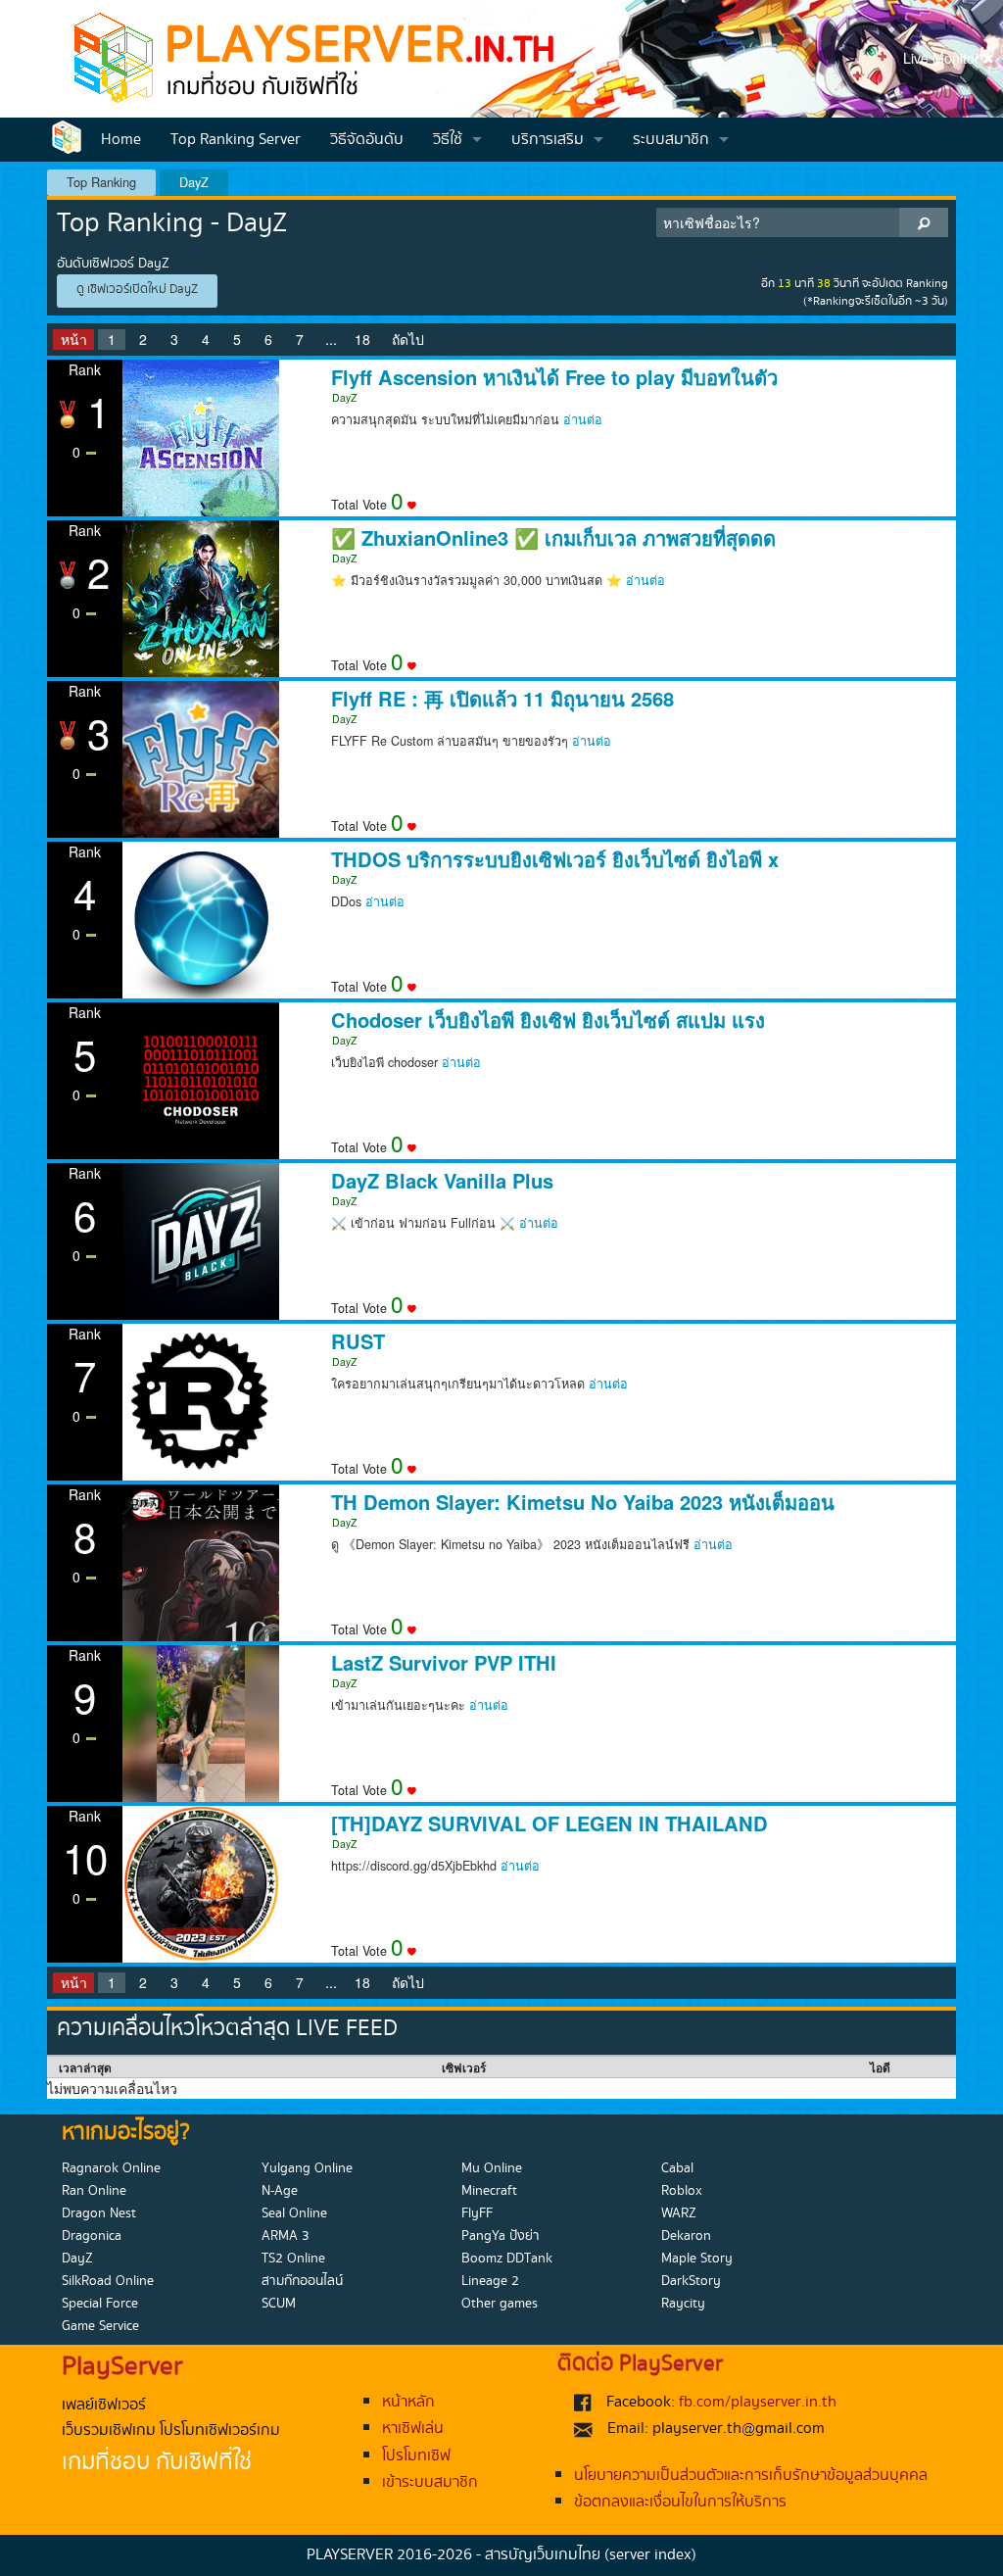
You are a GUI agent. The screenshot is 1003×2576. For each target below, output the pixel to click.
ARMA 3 (286, 2236)
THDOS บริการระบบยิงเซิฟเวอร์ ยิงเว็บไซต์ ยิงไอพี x (555, 859)
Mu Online (492, 2168)
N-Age (280, 2191)
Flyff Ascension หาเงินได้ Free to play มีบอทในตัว (554, 377)
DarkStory (691, 2281)
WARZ (679, 2213)
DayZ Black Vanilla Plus (442, 1181)
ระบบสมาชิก (671, 140)
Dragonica (92, 2236)
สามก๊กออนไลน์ (302, 2281)
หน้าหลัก (408, 2402)
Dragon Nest (99, 2213)
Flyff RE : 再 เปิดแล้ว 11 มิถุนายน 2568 (502, 699)
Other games (500, 2304)
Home (121, 140)
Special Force (100, 2304)
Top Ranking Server (236, 140)
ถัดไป (408, 339)
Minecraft (489, 2191)
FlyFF (477, 2213)
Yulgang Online (307, 2168)
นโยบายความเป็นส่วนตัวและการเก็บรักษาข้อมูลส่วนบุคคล (751, 2476)
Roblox (682, 2191)
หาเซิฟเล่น (413, 2429)
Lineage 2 (490, 2281)
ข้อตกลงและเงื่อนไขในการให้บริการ (680, 2502)
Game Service (100, 2326)
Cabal (677, 2168)
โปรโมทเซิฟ (416, 2456)
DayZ (194, 182)
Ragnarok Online (111, 2168)
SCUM (279, 2304)
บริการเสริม (548, 140)
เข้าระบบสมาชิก (430, 2482)
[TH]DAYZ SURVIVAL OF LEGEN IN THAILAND (549, 1823)
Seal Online (294, 2213)
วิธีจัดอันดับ (367, 140)
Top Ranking (101, 182)
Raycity (683, 2304)
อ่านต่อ (583, 419)
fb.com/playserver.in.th (758, 2402)
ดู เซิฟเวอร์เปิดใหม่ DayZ (137, 290)
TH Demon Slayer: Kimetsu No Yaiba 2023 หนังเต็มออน (583, 1502)
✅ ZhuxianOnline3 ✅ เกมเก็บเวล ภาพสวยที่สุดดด (553, 538)
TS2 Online (293, 2259)
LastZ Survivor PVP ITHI (444, 1663)
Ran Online (94, 2191)
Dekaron (686, 2236)
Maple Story (697, 2259)
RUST (358, 1341)
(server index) (650, 2555)
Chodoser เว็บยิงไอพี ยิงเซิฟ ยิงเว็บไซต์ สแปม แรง (548, 1020)
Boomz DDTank (507, 2259)
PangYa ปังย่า (501, 2236)
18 (362, 339)
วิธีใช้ (448, 140)
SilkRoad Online (108, 2281)
